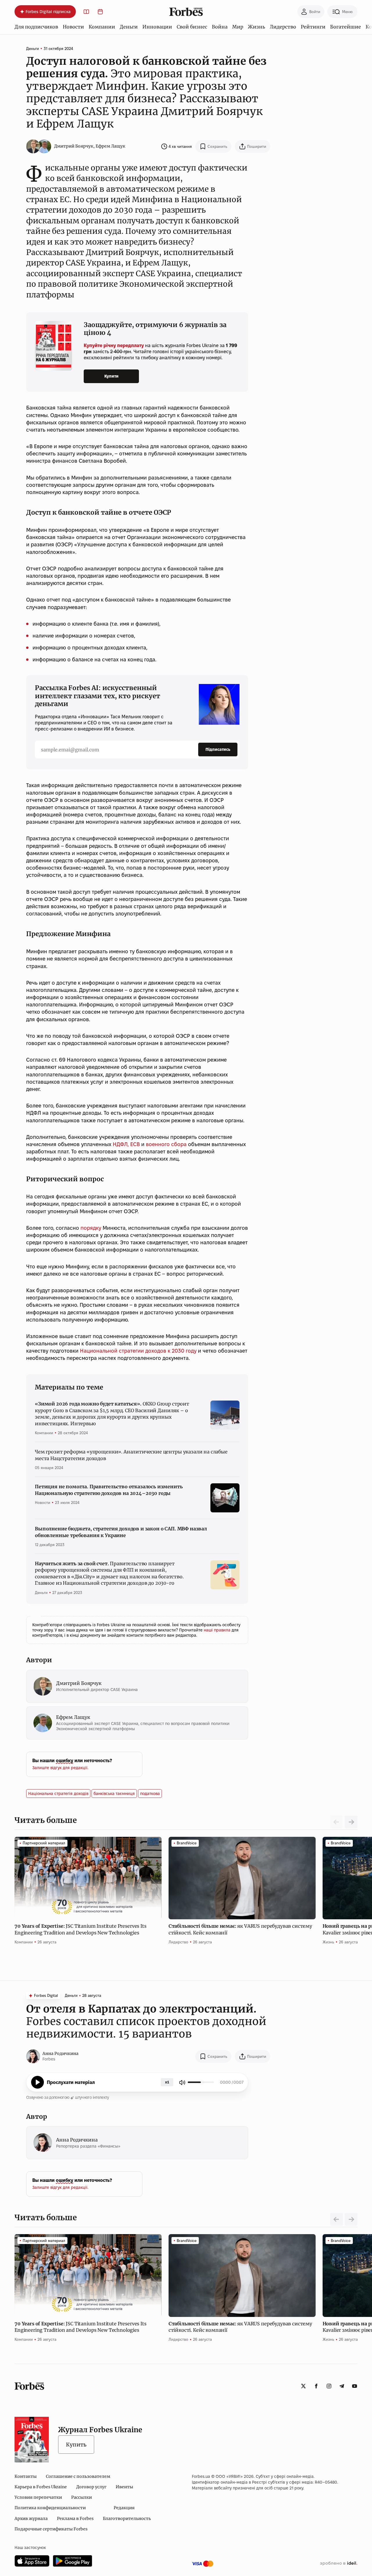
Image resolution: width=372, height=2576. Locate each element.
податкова (150, 1794)
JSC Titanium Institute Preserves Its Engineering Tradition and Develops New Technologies (81, 1929)
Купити (111, 376)
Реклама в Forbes (75, 2518)
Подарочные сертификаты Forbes (51, 2529)
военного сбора (166, 1144)
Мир (238, 27)
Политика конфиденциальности (50, 2508)
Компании (102, 27)
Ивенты (124, 2487)
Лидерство (283, 27)
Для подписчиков (36, 27)
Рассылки (82, 2497)
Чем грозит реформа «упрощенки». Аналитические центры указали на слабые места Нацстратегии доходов (131, 1455)
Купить (76, 2445)
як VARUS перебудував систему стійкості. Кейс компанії (240, 1929)
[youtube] (355, 2386)
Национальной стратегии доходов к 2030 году (138, 1351)
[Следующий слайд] (351, 1822)
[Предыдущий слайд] (337, 2219)
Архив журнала (31, 2518)
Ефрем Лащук (110, 146)
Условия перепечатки (38, 2497)
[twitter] (303, 2386)
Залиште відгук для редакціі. (60, 1768)
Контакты (26, 2476)
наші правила (218, 1630)
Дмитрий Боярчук (74, 146)
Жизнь (256, 27)
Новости (73, 27)
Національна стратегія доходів (58, 1794)
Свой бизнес (192, 27)
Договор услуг (91, 2487)
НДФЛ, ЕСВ (126, 1144)
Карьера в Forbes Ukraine (41, 2487)
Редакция (124, 2508)
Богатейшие (346, 27)
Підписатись (218, 749)
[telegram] (342, 2386)
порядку (91, 1228)
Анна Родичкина (60, 2053)
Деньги (129, 27)
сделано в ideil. (339, 2564)
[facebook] (316, 2386)
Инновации (157, 27)
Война (220, 27)
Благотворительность (127, 2518)
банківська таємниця (114, 1794)
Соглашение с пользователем (78, 2476)
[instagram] (329, 2386)
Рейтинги (313, 27)
